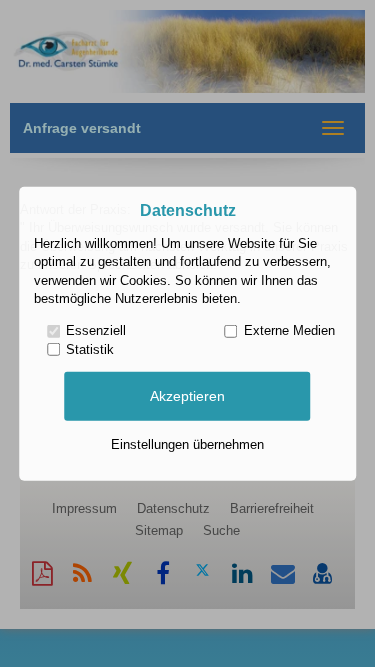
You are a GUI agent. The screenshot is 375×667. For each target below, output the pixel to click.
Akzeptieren (187, 396)
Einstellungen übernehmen (187, 444)
